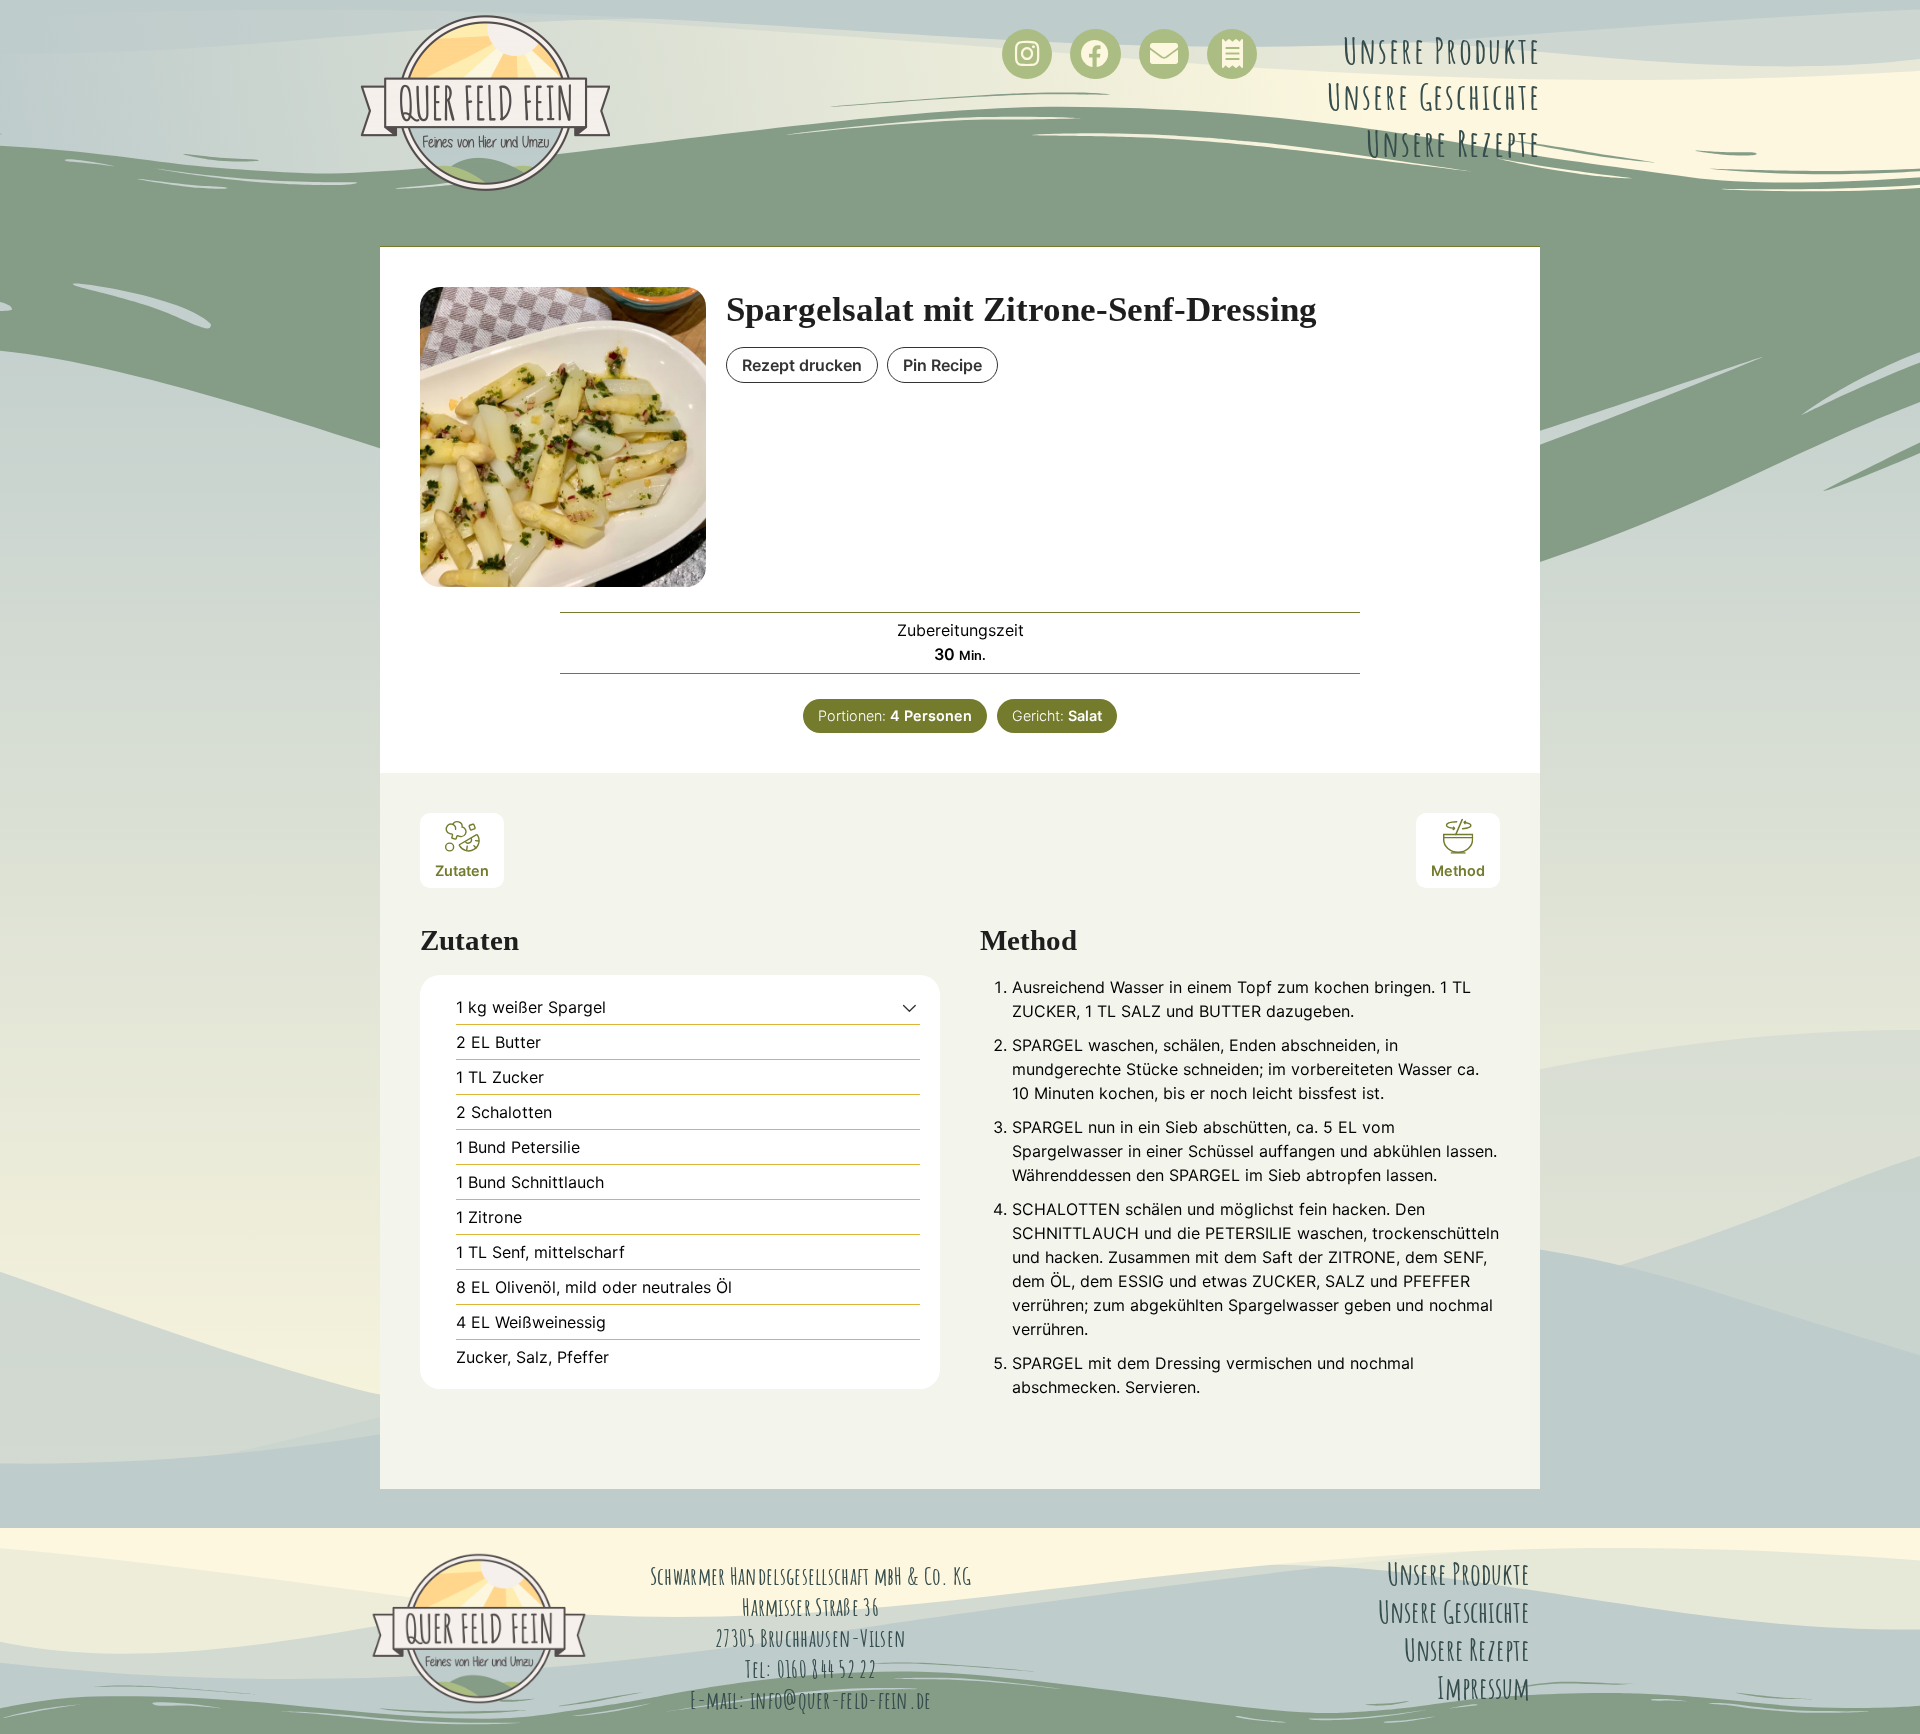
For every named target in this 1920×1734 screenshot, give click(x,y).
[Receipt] (1232, 54)
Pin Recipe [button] (942, 365)
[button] (909, 1007)
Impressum (1483, 1687)
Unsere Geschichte (1433, 96)
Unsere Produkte (1442, 50)
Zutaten (462, 870)
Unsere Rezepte (1453, 143)
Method (1458, 870)
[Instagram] (1027, 54)
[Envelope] (1164, 54)
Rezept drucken (802, 365)
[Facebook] (1095, 54)
